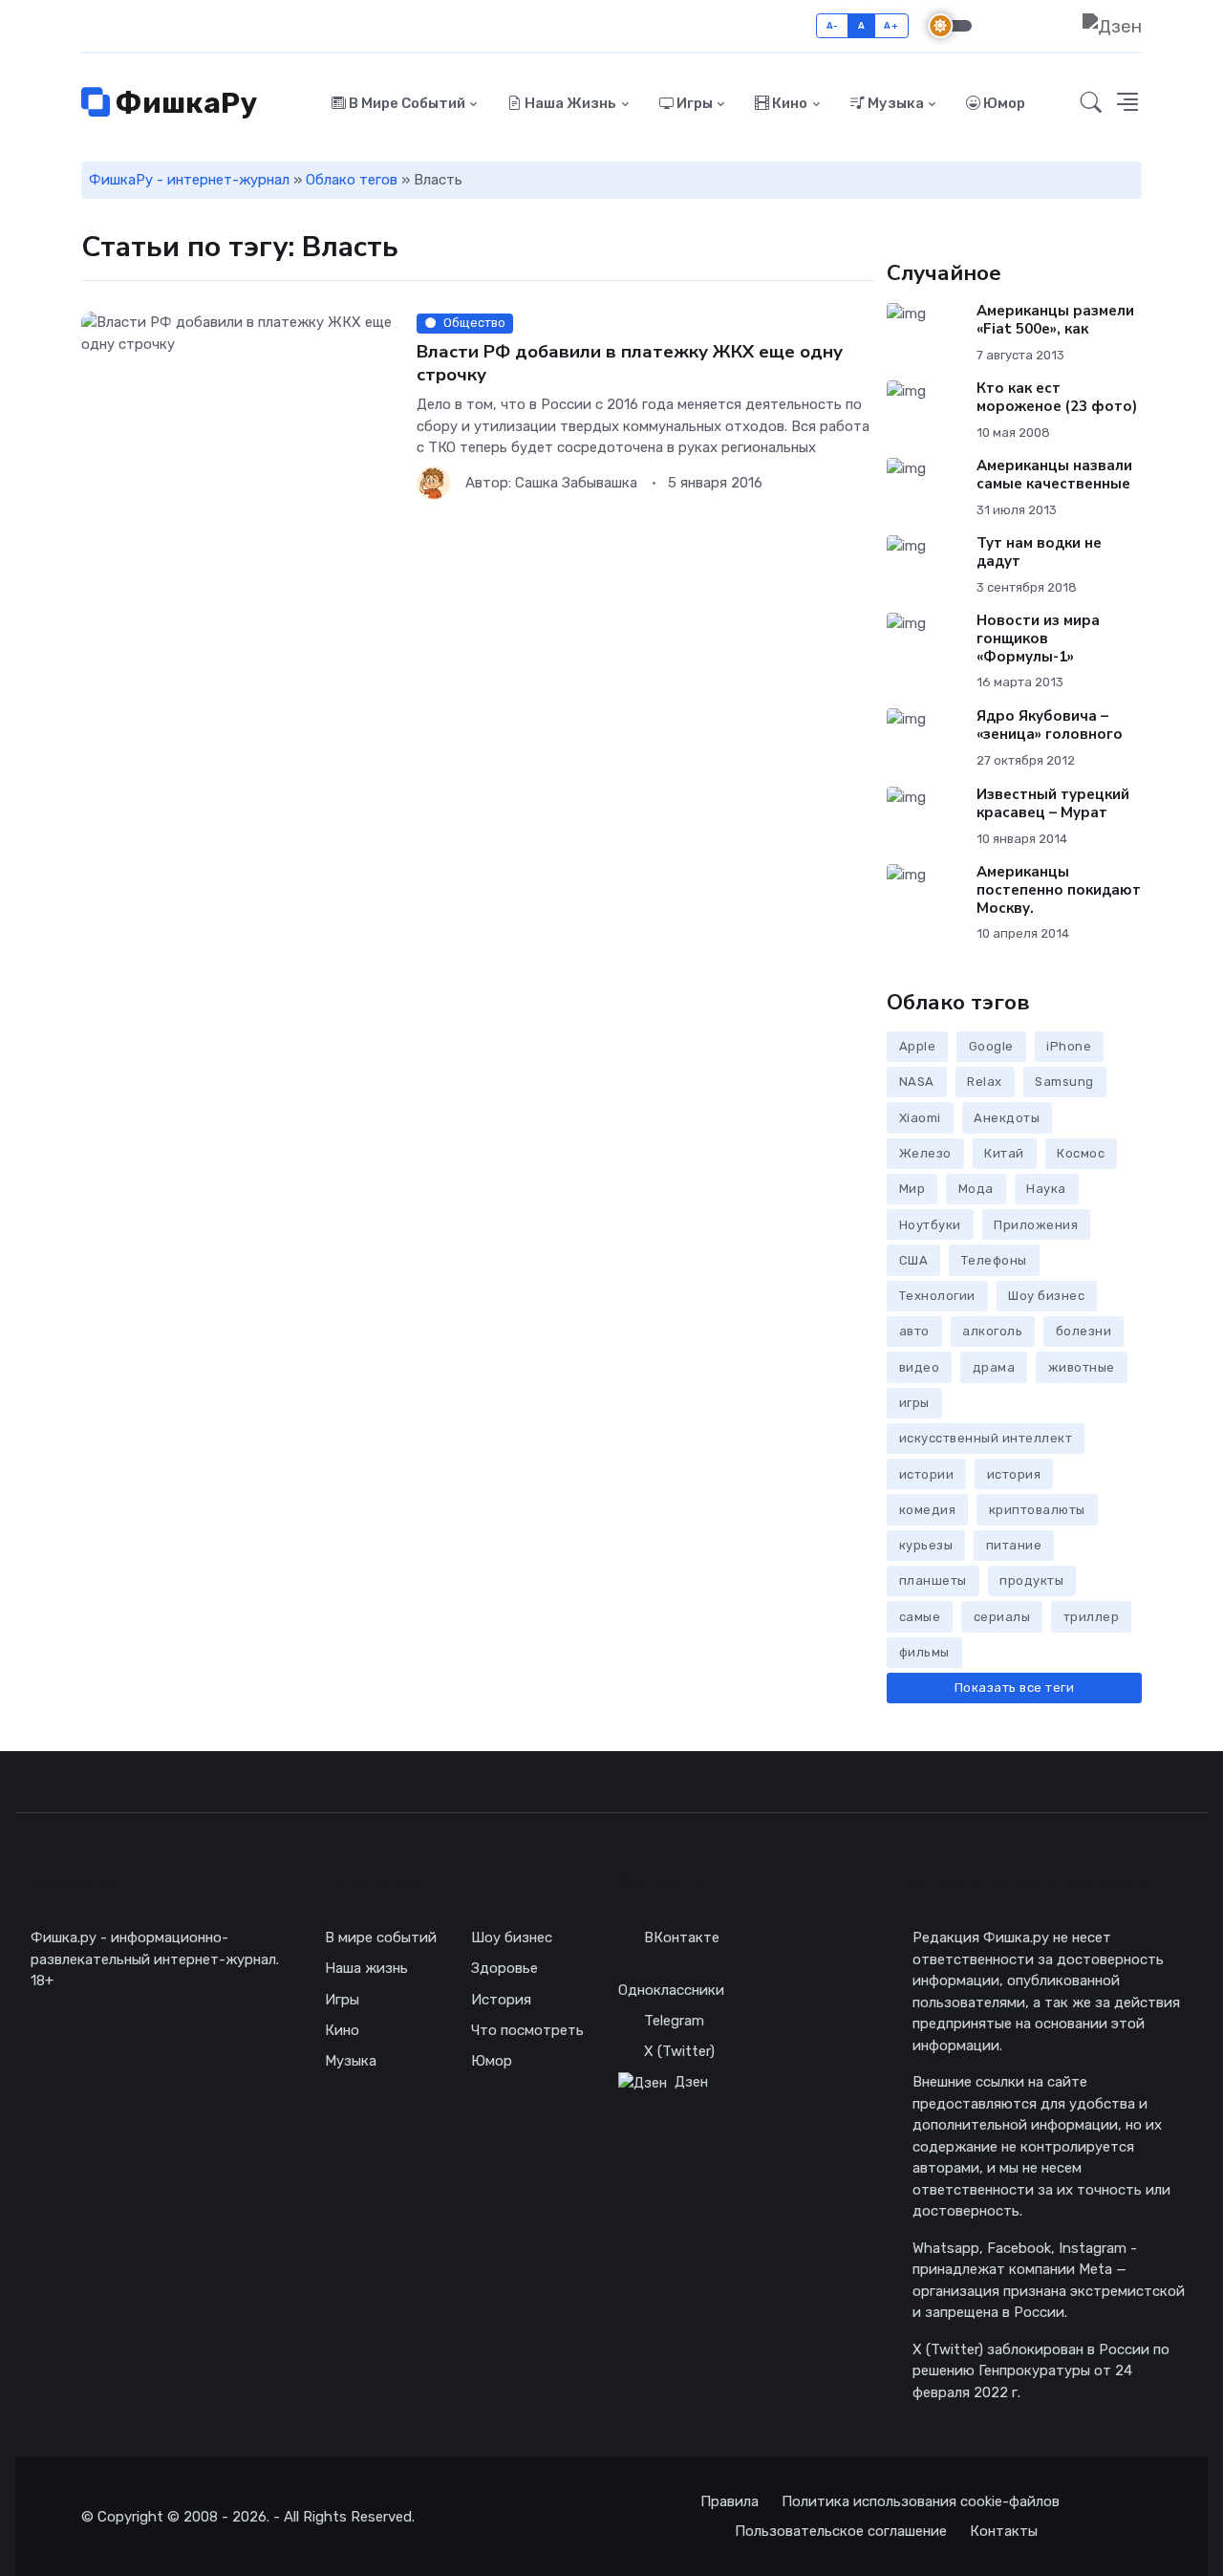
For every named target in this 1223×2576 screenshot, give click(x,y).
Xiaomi (920, 1118)
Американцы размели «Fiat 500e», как (1055, 320)
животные (1082, 1367)
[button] (1127, 104)
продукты (1031, 1580)
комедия (928, 1510)
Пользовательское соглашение (841, 2531)
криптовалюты (1037, 1510)
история (1014, 1474)
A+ (891, 25)
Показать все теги (1015, 1688)
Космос (1081, 1153)
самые (920, 1617)
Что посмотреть (527, 2030)
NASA (917, 1082)
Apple (918, 1046)
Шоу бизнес (1046, 1296)
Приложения (1036, 1225)
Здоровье (504, 1968)
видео (920, 1367)
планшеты (933, 1580)
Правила (730, 2501)
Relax (985, 1082)
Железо (925, 1153)
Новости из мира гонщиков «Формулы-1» (1038, 639)
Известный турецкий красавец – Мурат (1053, 803)
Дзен (691, 2082)
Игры (693, 103)
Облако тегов (352, 180)
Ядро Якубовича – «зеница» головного (1050, 725)
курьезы (926, 1545)
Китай (1004, 1153)
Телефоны (994, 1260)
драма (994, 1367)
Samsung (1064, 1082)
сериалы (1002, 1617)
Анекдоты (1007, 1118)
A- (833, 25)
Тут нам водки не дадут (1039, 552)
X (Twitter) (679, 2051)
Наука (1046, 1189)
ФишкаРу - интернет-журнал (189, 180)
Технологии (937, 1296)
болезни (1084, 1331)
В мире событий (406, 103)
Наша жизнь (569, 103)
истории (927, 1474)
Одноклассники (671, 1990)
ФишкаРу (183, 103)
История (501, 2000)
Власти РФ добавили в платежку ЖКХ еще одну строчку (630, 363)
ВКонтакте (682, 1937)
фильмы (924, 1652)
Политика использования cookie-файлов (921, 2501)
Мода (976, 1189)
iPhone (1069, 1046)
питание (1014, 1545)
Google (991, 1046)
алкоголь (992, 1331)
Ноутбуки (930, 1225)
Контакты (1004, 2531)
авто (914, 1331)
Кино (788, 103)
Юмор (1003, 103)
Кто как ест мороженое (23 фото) (1057, 397)
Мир (912, 1189)
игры (914, 1403)
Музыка (894, 103)
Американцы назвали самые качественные (1054, 475)
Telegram (674, 2021)
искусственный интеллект (986, 1438)
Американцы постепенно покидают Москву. (1059, 890)
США (914, 1260)
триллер (1092, 1617)
